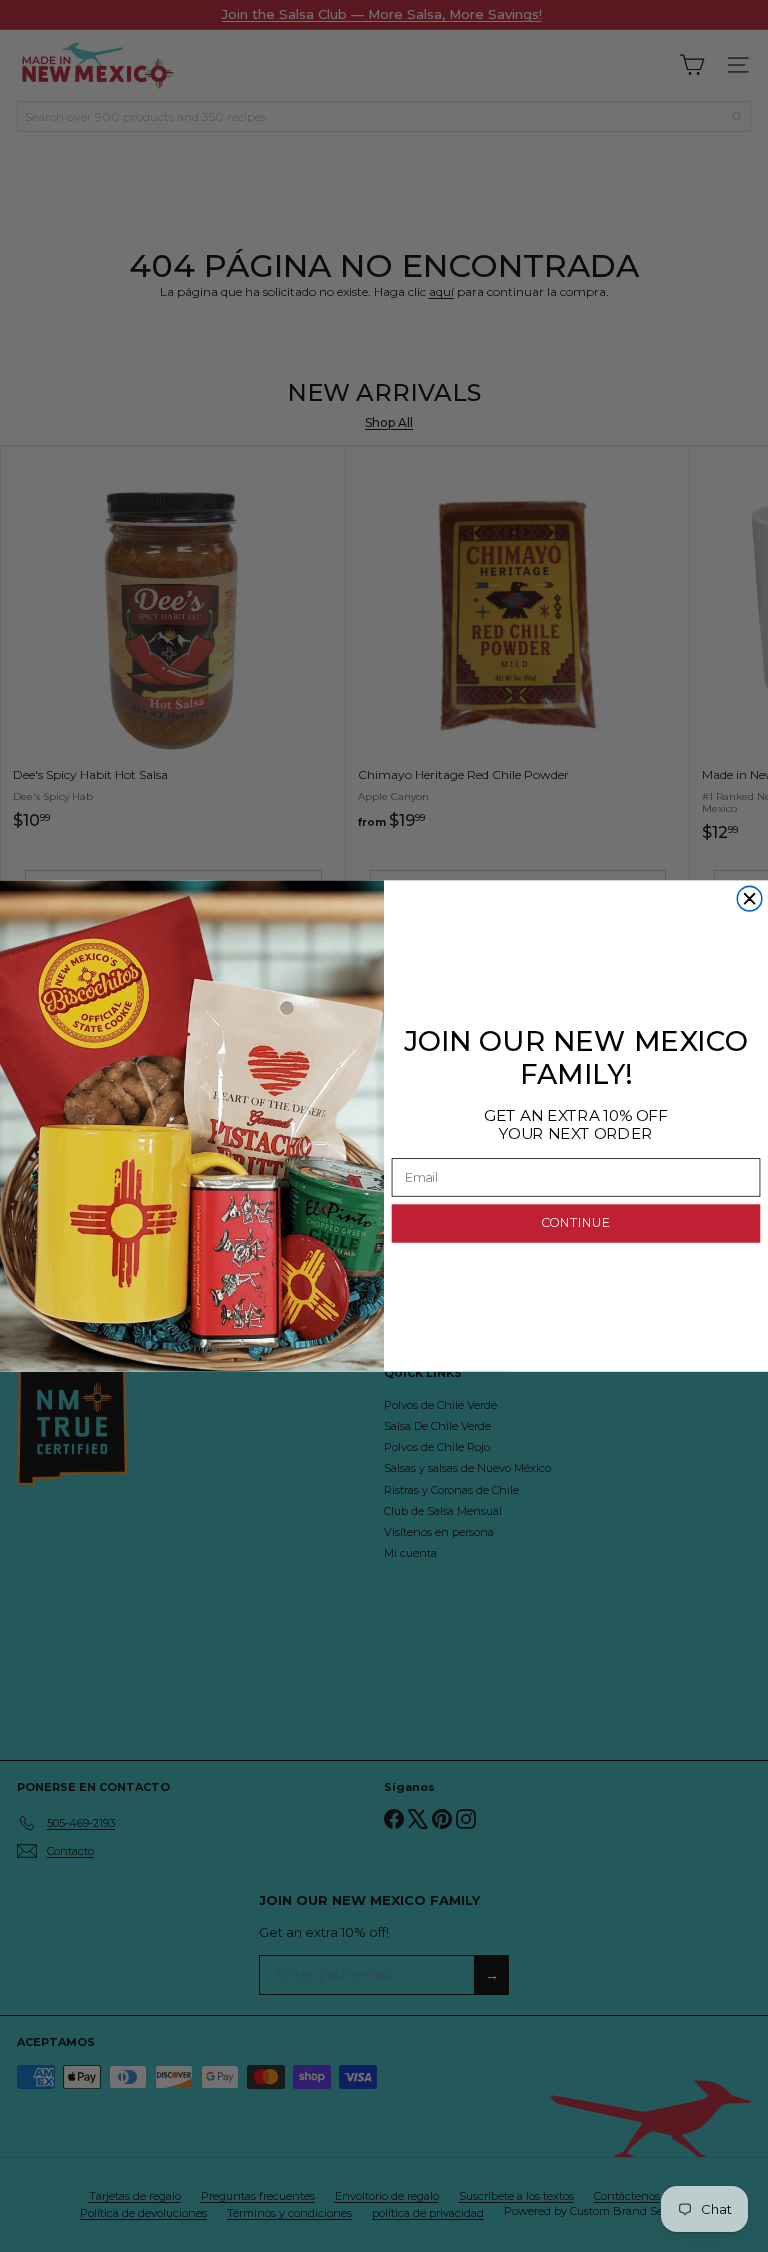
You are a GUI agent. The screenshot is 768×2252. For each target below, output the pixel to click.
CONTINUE (575, 1223)
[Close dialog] (749, 898)
